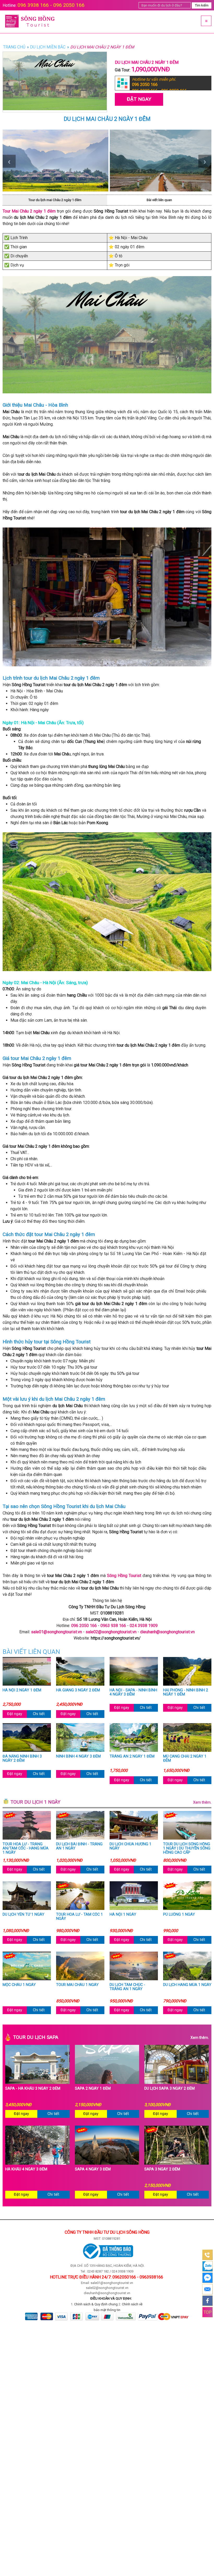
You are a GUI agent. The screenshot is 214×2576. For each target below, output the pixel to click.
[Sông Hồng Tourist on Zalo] (207, 2266)
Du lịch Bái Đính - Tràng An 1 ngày (79, 1846)
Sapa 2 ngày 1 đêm (93, 2089)
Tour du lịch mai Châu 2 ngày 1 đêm (55, 200)
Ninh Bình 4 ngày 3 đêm (78, 1756)
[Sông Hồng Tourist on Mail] (207, 2289)
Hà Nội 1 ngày (123, 1915)
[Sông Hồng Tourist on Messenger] (207, 2278)
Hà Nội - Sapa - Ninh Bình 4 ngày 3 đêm (133, 1692)
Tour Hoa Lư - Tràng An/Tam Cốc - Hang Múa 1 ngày (26, 1848)
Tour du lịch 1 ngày (111, 1802)
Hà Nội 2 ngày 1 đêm (22, 1690)
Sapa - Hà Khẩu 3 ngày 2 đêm (33, 2089)
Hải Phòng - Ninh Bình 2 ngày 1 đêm (186, 1692)
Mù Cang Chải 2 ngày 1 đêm (185, 1759)
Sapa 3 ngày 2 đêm (162, 2169)
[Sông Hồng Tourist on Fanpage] (207, 2301)
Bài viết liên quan (159, 200)
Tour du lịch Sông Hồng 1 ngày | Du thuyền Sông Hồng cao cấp (187, 1848)
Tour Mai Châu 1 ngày (77, 1985)
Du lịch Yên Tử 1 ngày (23, 1915)
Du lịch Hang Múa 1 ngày (187, 1985)
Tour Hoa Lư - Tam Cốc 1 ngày (79, 1917)
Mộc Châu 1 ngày (19, 1985)
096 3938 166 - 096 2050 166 (51, 5)
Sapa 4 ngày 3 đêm (93, 2169)
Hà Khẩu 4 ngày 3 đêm (26, 2169)
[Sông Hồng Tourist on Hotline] (207, 2255)
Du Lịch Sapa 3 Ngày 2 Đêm (170, 2089)
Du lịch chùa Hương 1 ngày (130, 1846)
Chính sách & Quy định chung (96, 2304)
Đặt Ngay (139, 99)
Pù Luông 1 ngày (179, 1915)
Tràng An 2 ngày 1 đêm (132, 1756)
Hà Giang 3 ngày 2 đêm (78, 1690)
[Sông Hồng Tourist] (53, 22)
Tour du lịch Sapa (111, 2037)
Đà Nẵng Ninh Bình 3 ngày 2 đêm (22, 1759)
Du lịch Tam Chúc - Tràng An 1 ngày (127, 1987)
